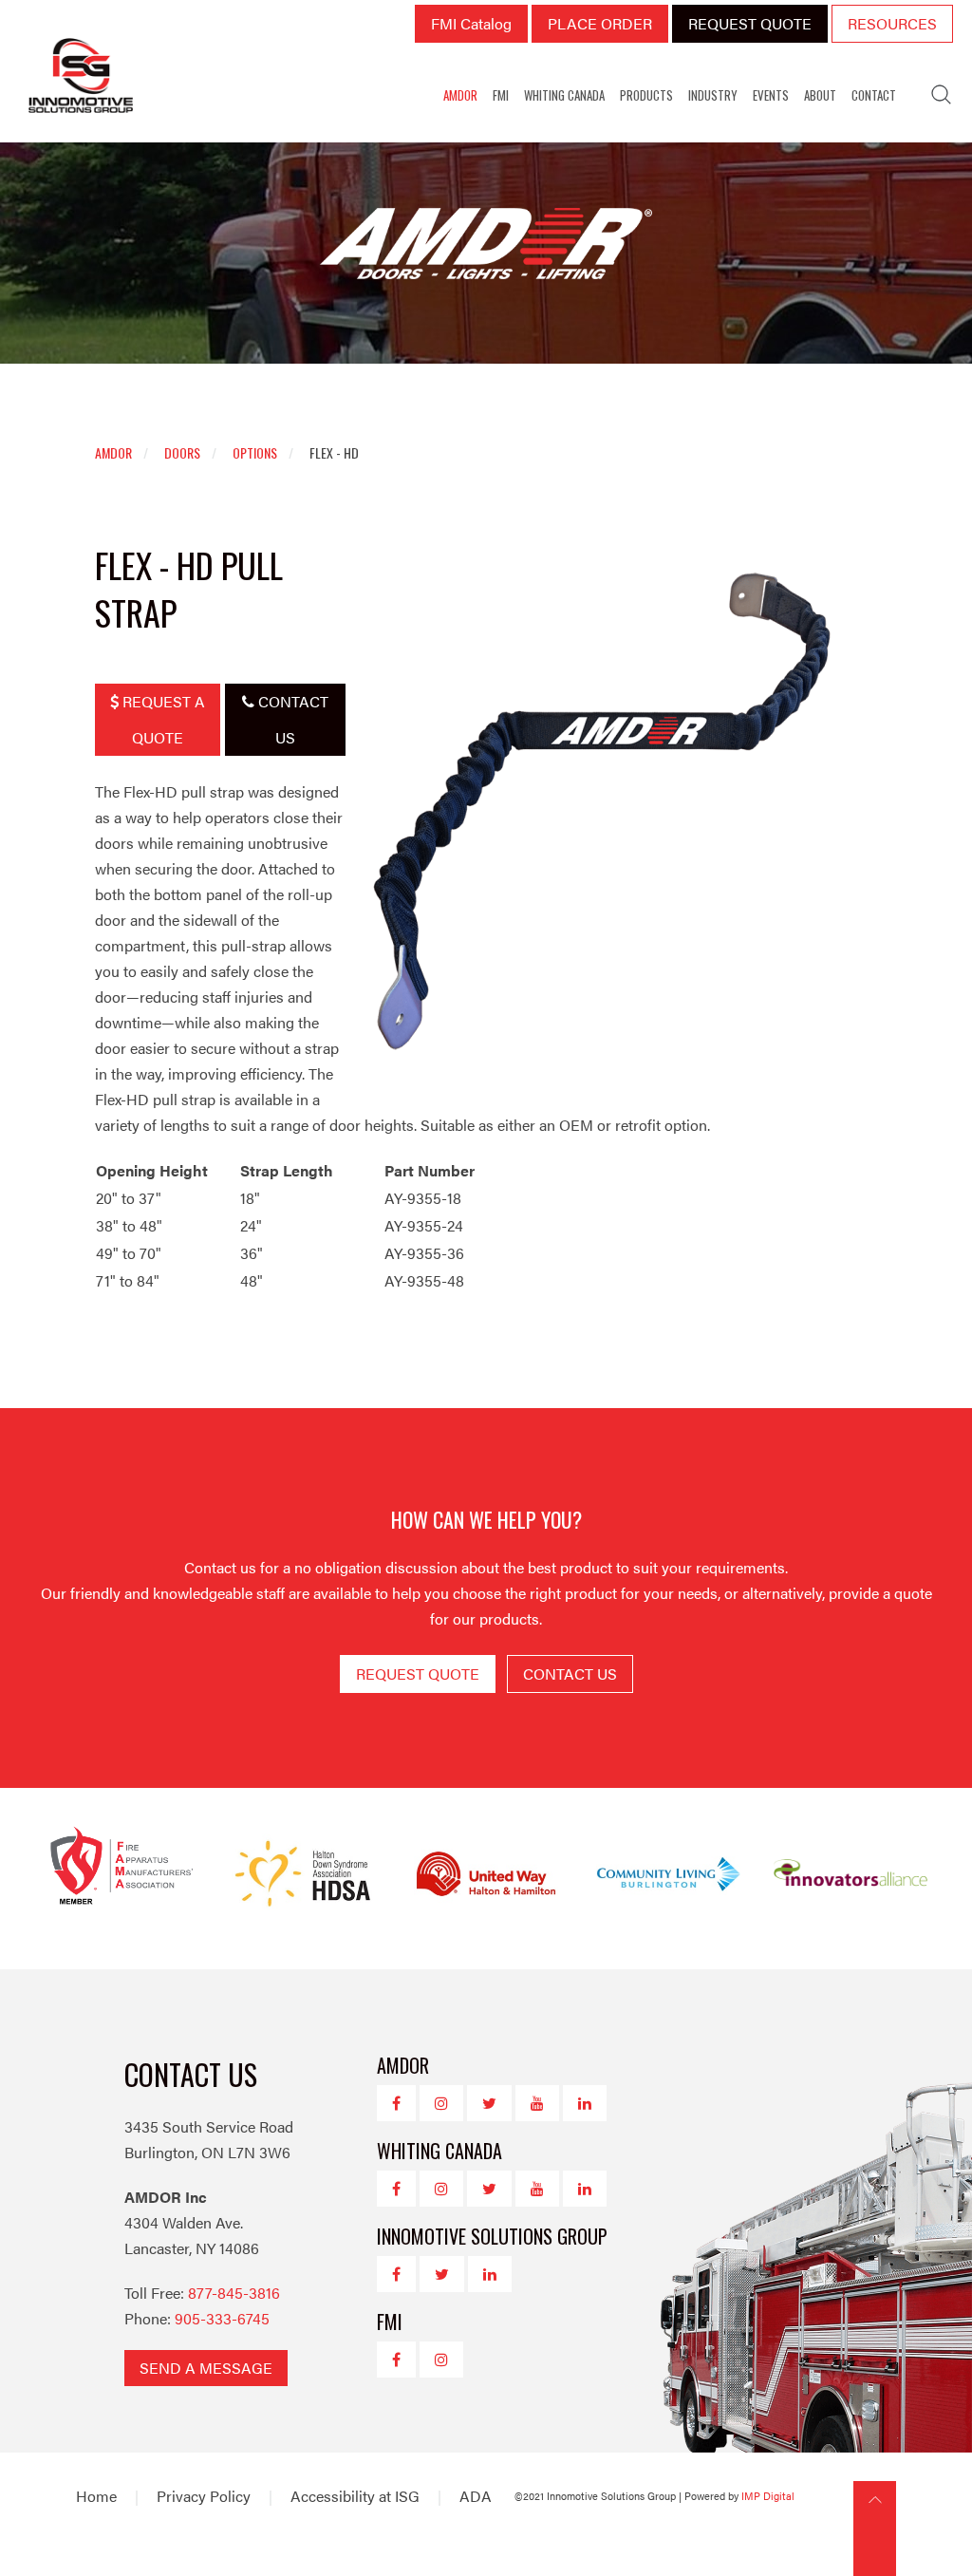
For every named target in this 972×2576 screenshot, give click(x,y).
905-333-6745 (222, 2318)
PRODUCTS (646, 95)
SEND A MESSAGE (206, 2368)
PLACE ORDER (600, 23)
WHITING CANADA (564, 95)
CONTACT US (291, 719)
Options (255, 452)
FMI (501, 95)
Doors (182, 452)
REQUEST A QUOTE (162, 719)
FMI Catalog (471, 23)
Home (96, 2496)
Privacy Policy (204, 2496)
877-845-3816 (234, 2293)
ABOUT (820, 95)
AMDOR (460, 95)
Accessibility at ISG (355, 2496)
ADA (476, 2496)
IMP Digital (768, 2496)
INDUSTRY (713, 95)
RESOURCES (892, 23)
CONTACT (874, 95)
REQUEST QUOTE (750, 23)
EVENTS (771, 95)
